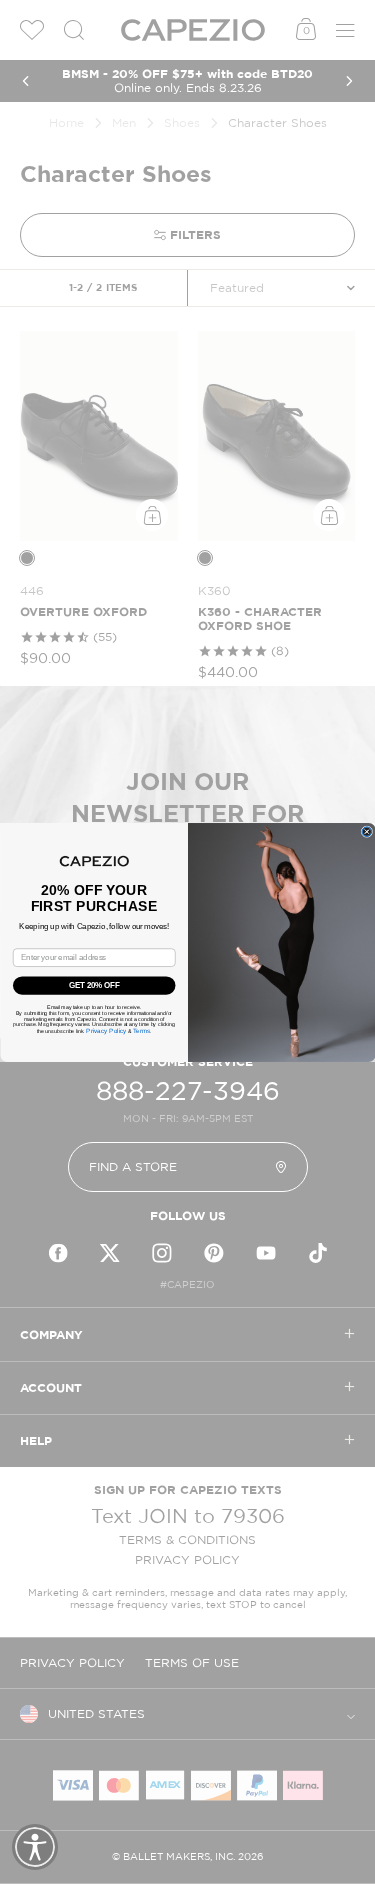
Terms (140, 1030)
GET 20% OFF (94, 985)
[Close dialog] (367, 831)
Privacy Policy (106, 1030)
